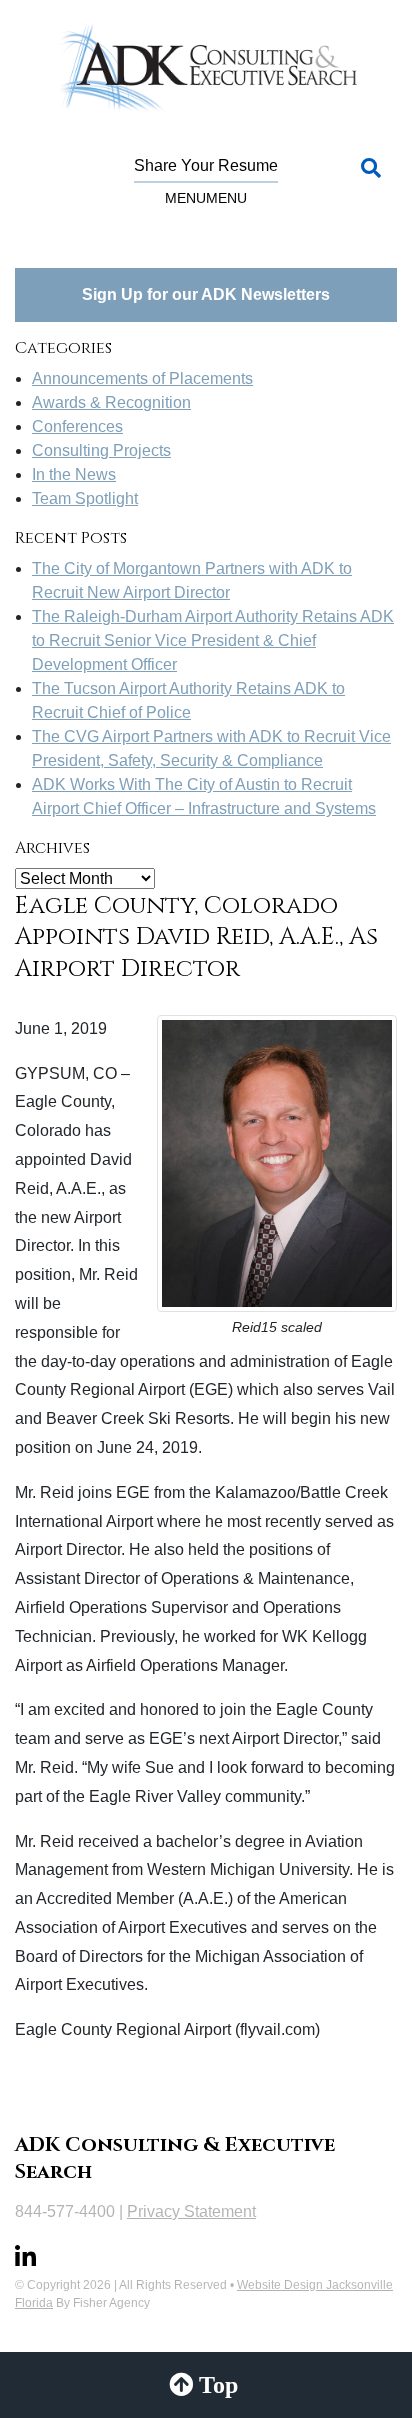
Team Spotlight (85, 498)
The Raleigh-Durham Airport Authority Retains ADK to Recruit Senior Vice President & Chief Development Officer (213, 640)
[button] (206, 198)
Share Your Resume (206, 165)
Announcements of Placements (142, 378)
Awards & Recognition (111, 402)
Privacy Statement (191, 2211)
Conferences (77, 426)
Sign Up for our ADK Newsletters (206, 294)
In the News (74, 474)
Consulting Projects (101, 450)
